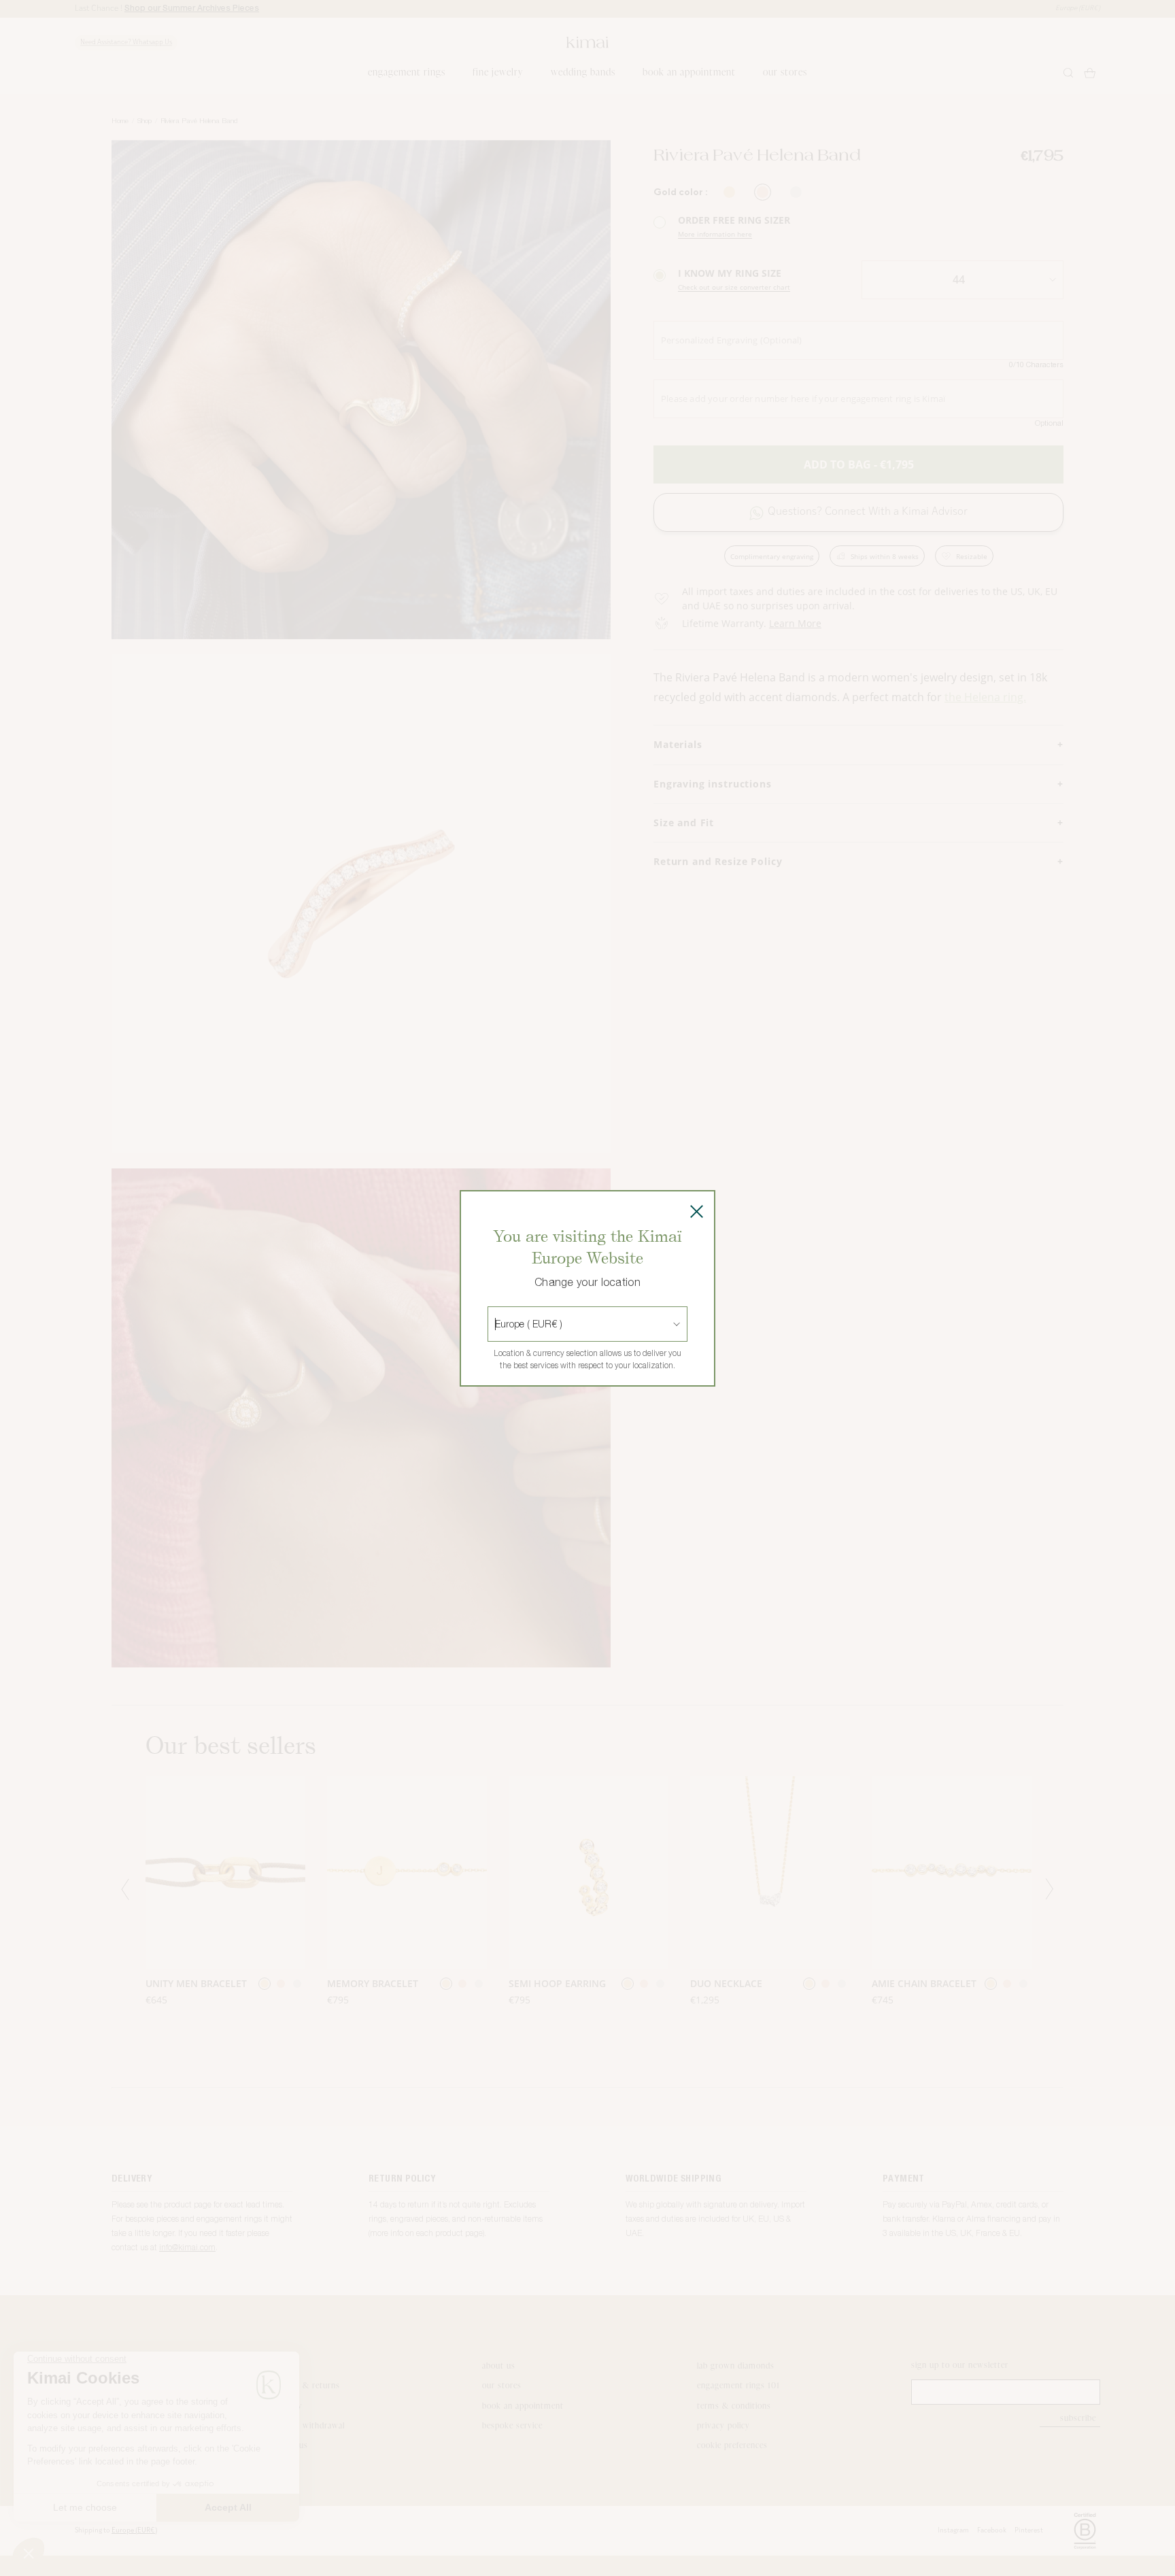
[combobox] (496, 1324)
